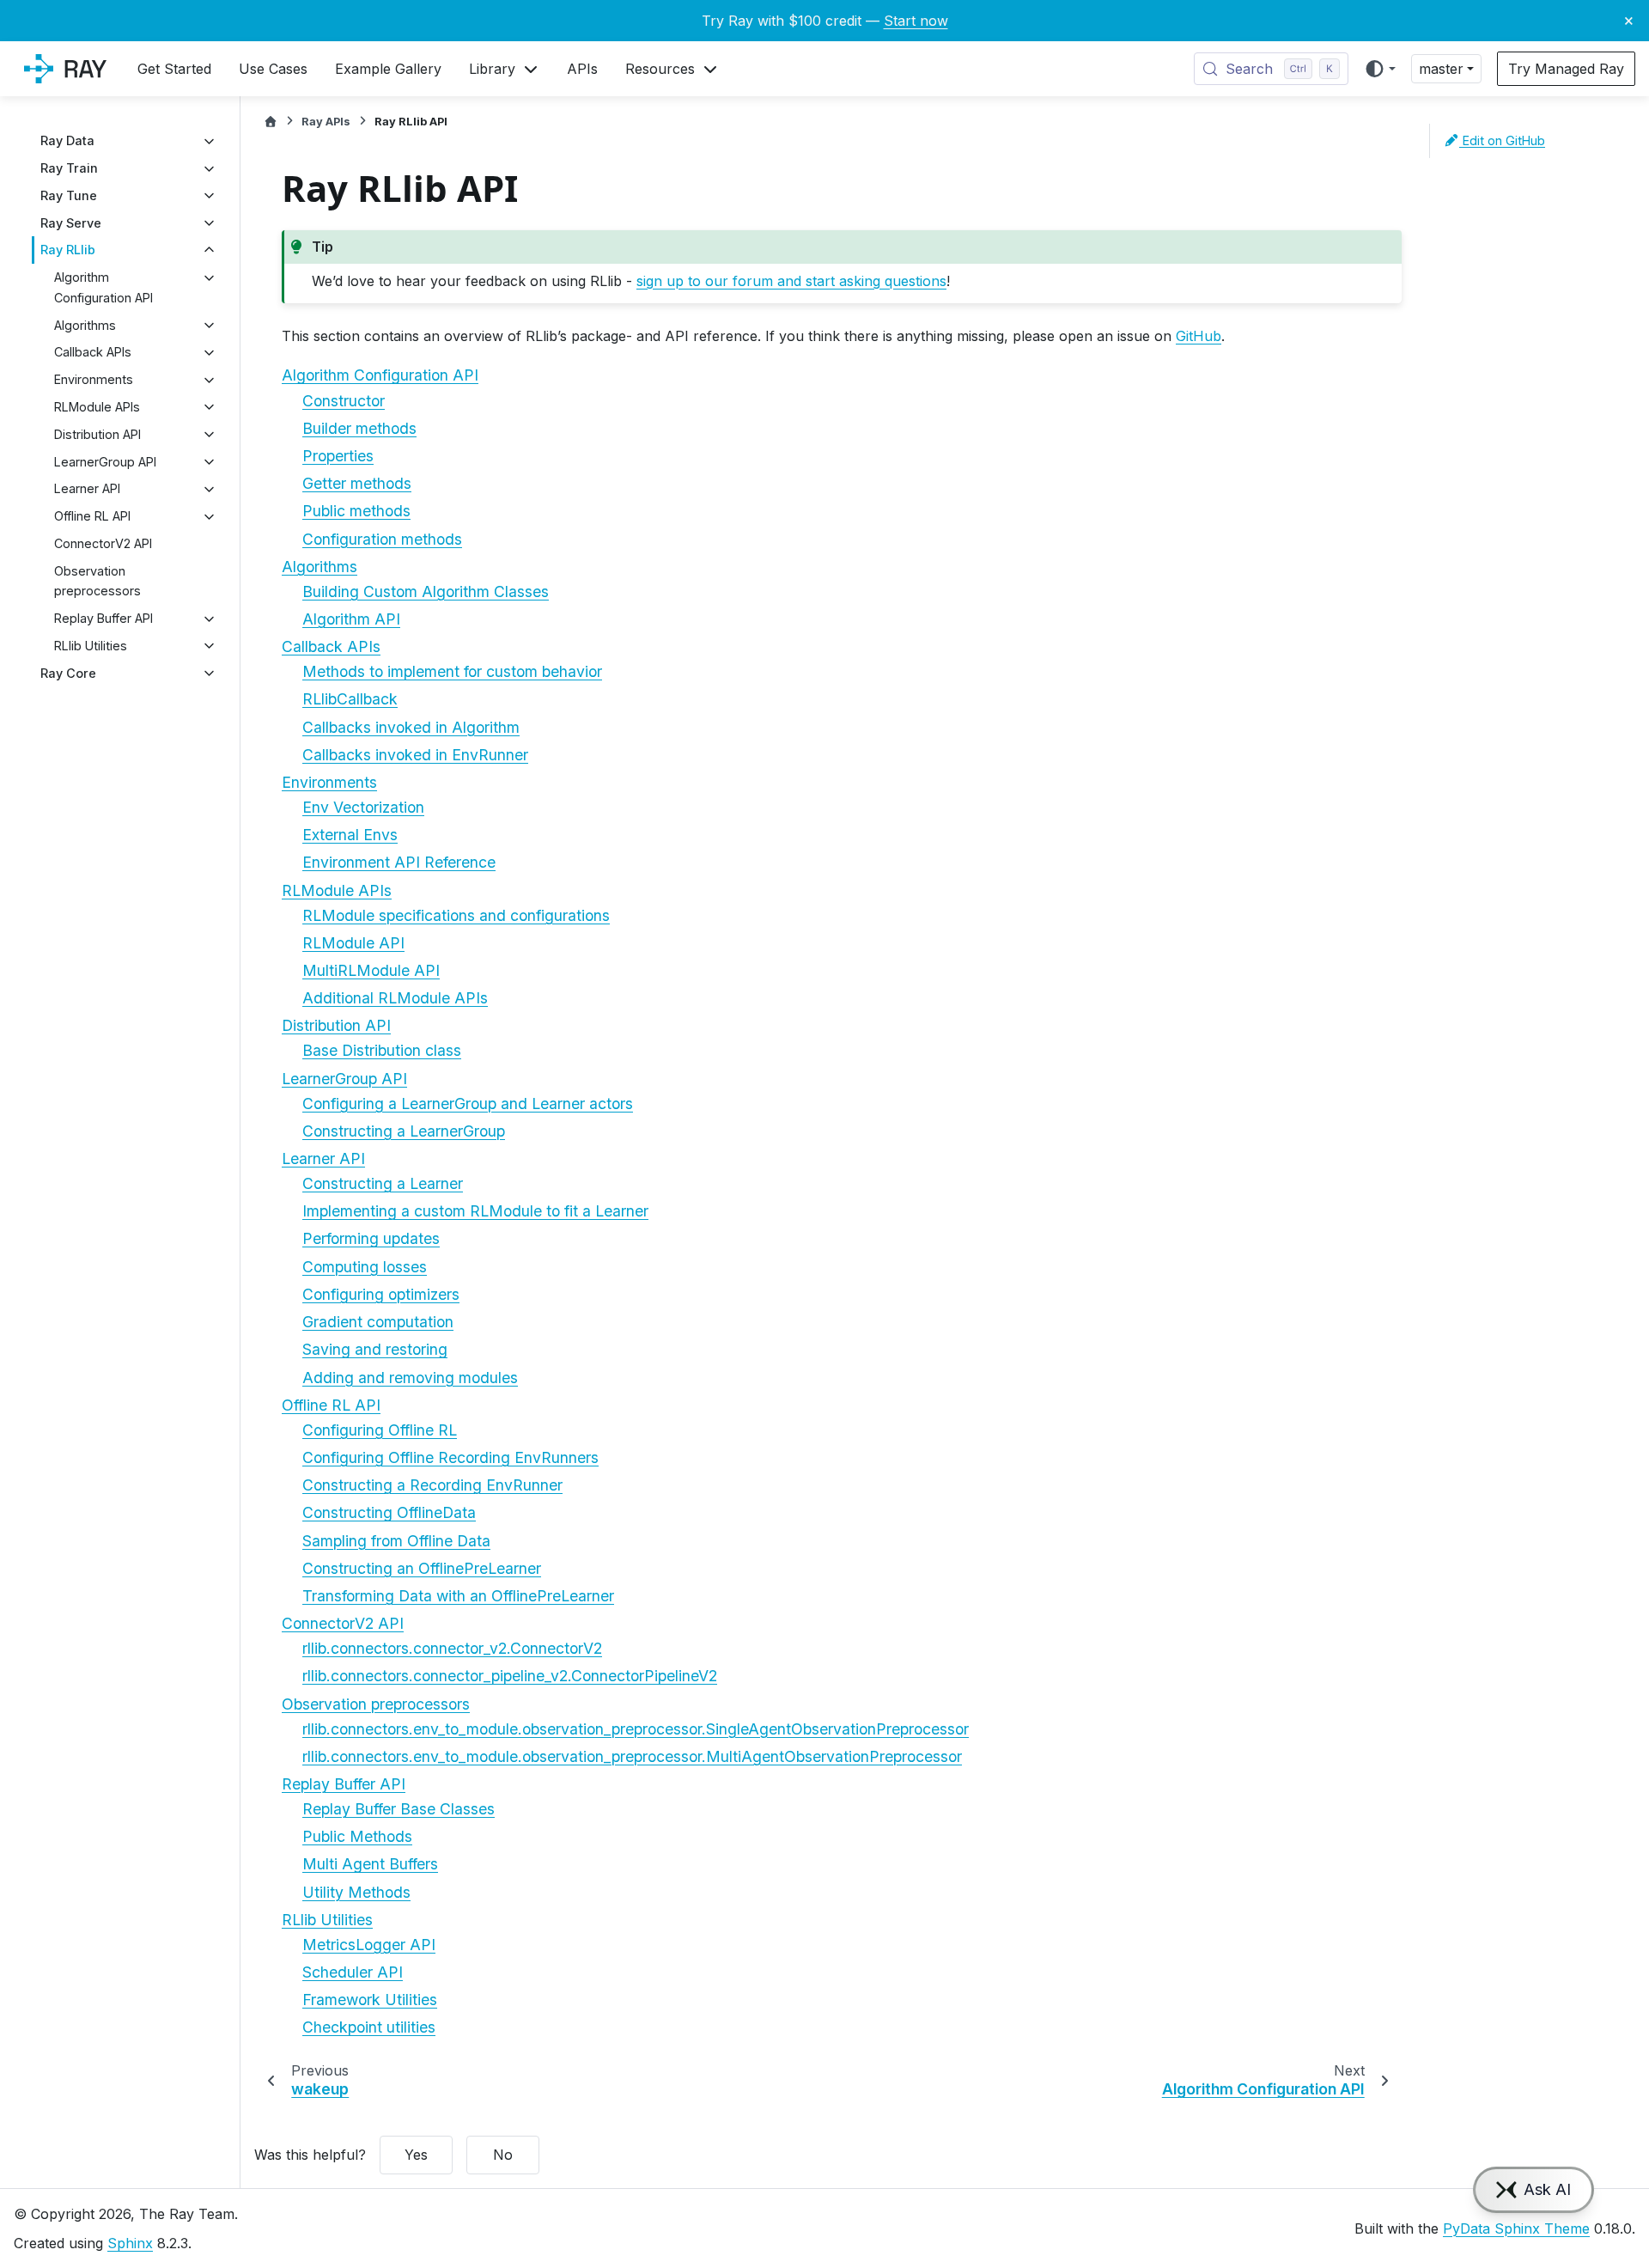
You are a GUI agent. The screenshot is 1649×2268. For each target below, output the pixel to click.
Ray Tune (69, 195)
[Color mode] (1380, 69)
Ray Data (67, 141)
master (1441, 69)
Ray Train (69, 169)
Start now (916, 21)
